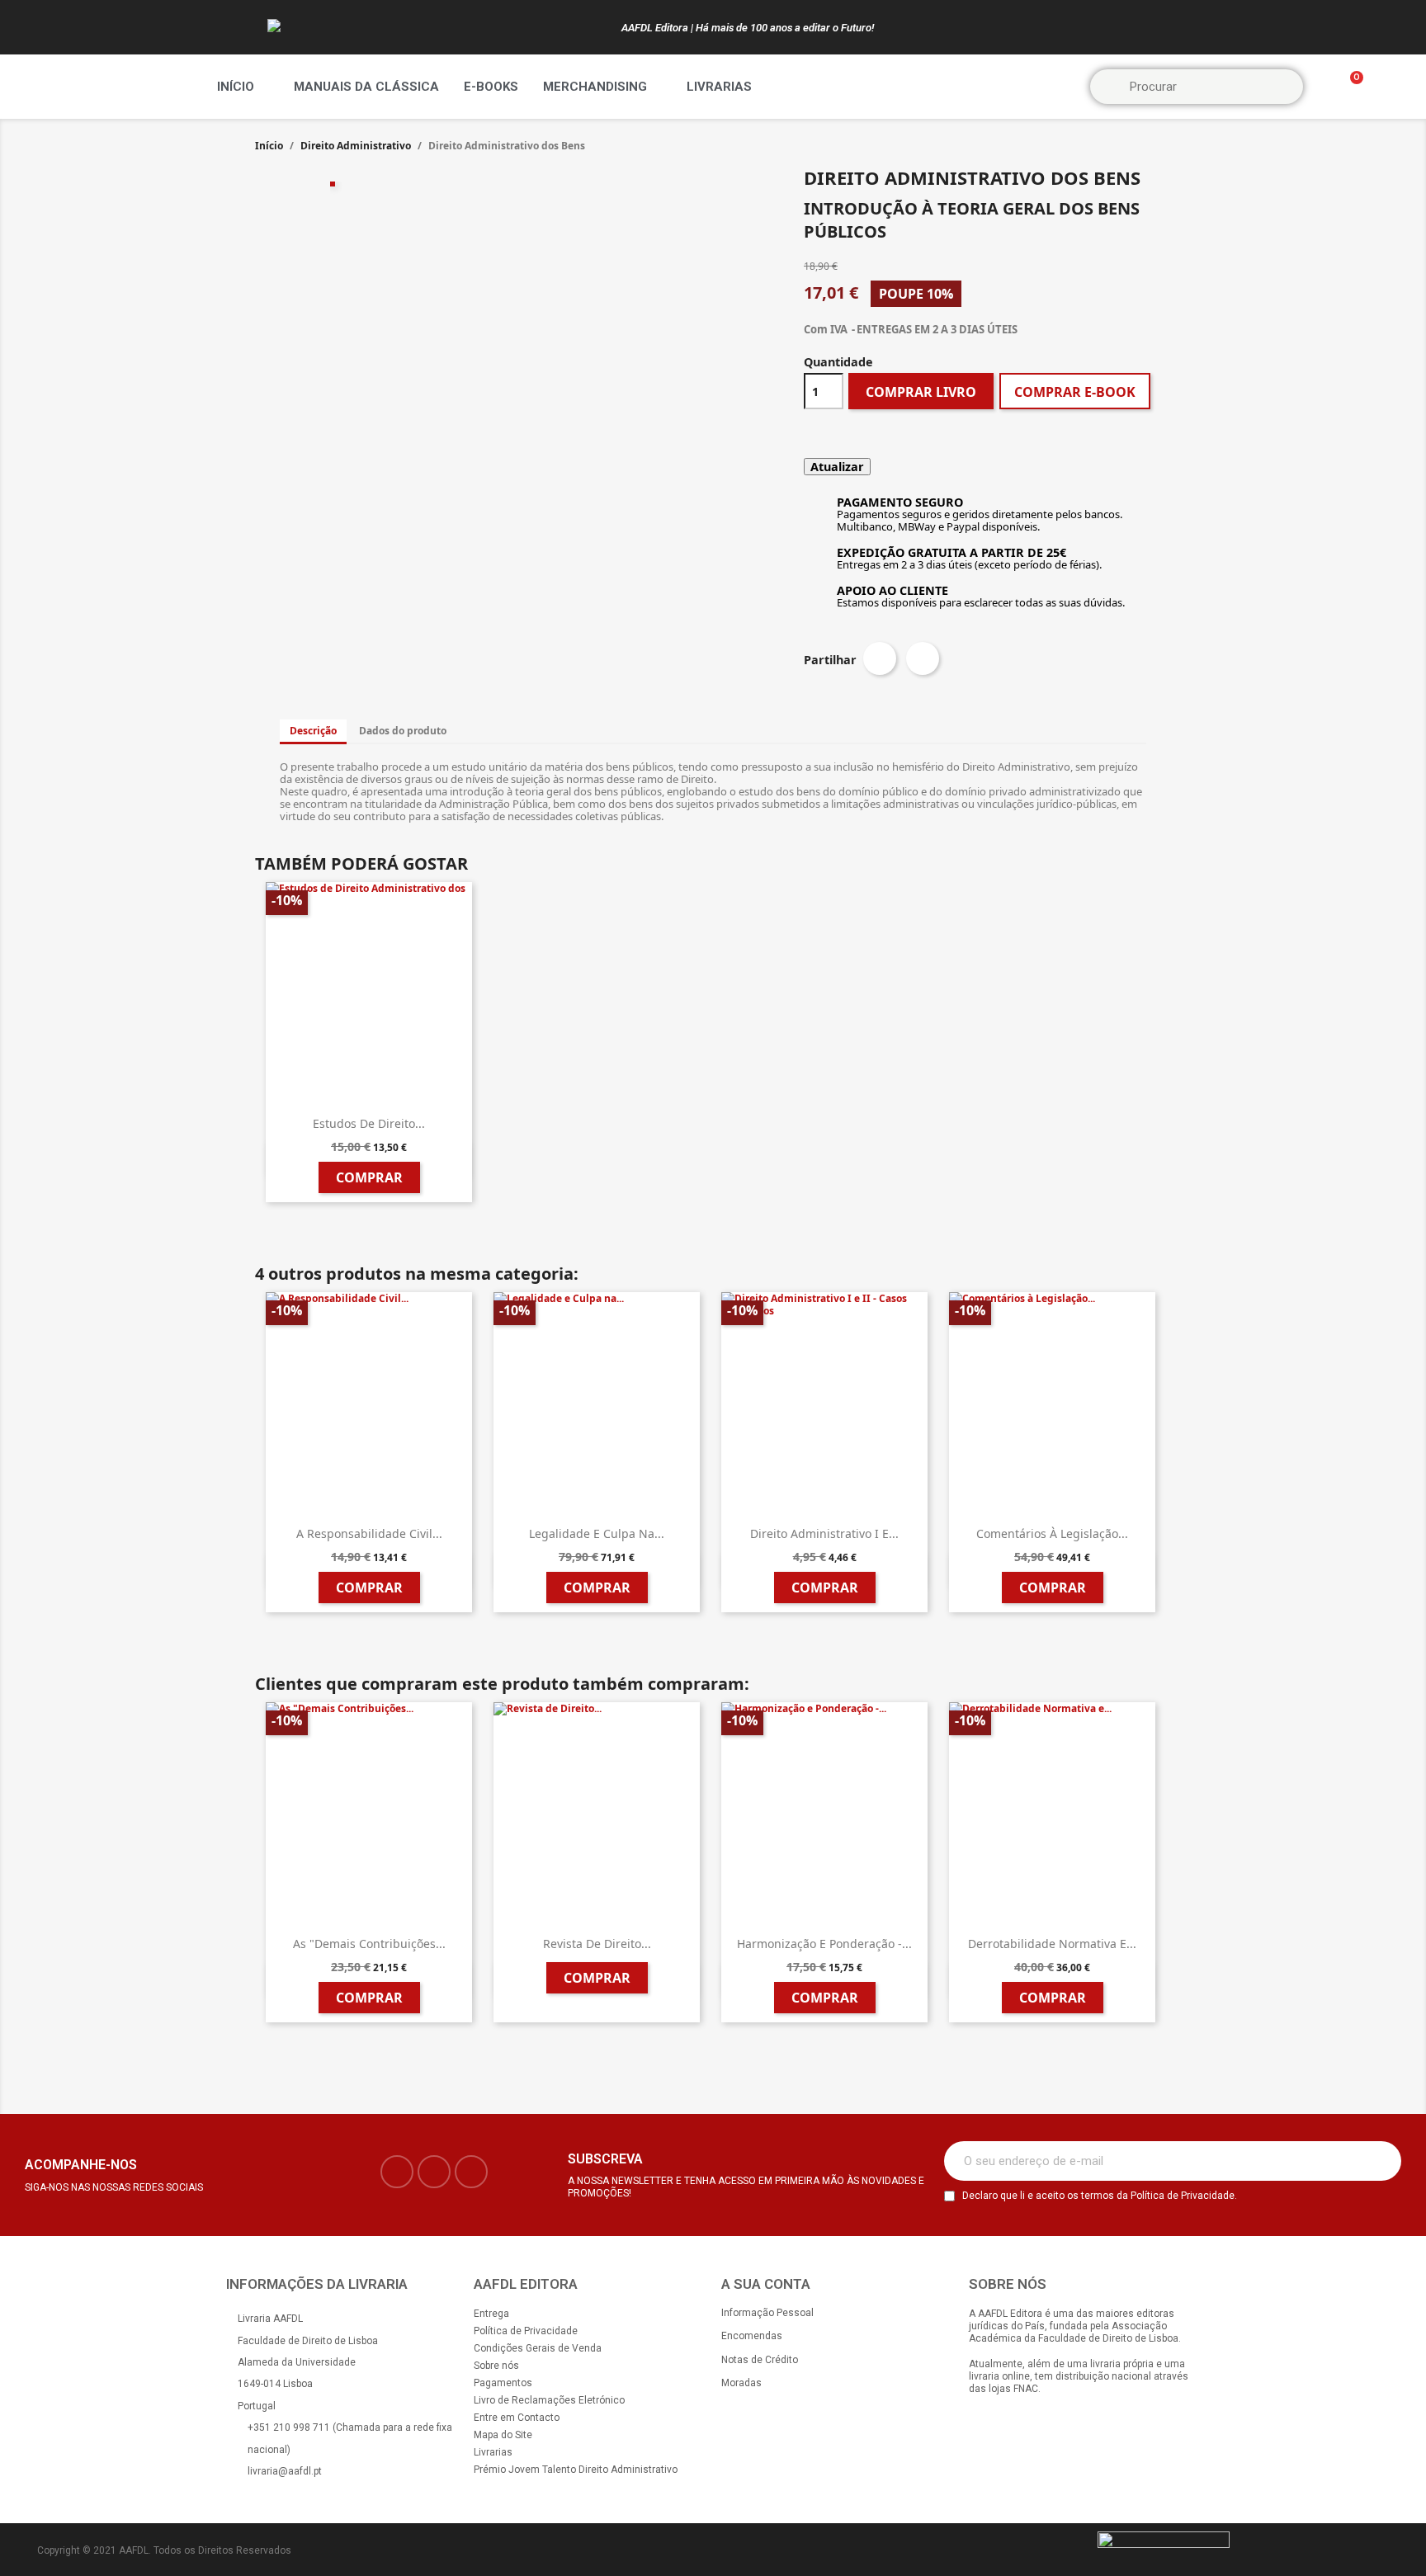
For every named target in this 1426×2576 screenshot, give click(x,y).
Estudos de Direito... (369, 1123)
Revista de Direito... (597, 1944)
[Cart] (1349, 87)
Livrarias (719, 87)
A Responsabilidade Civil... (369, 1533)
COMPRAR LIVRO (921, 392)
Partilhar (880, 658)
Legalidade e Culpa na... (597, 1533)
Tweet (923, 658)
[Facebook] (397, 2172)
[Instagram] (434, 2172)
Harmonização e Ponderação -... (824, 1944)
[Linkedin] (471, 2172)
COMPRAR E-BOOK (1075, 392)
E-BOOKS (491, 87)
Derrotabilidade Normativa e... (1052, 1944)
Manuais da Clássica (366, 87)
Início (236, 87)
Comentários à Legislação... (1052, 1533)
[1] (1380, 2161)
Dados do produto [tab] (403, 731)
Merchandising (595, 87)
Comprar (369, 1177)
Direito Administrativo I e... (824, 1533)
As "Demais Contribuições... (369, 1944)
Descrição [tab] (313, 731)
